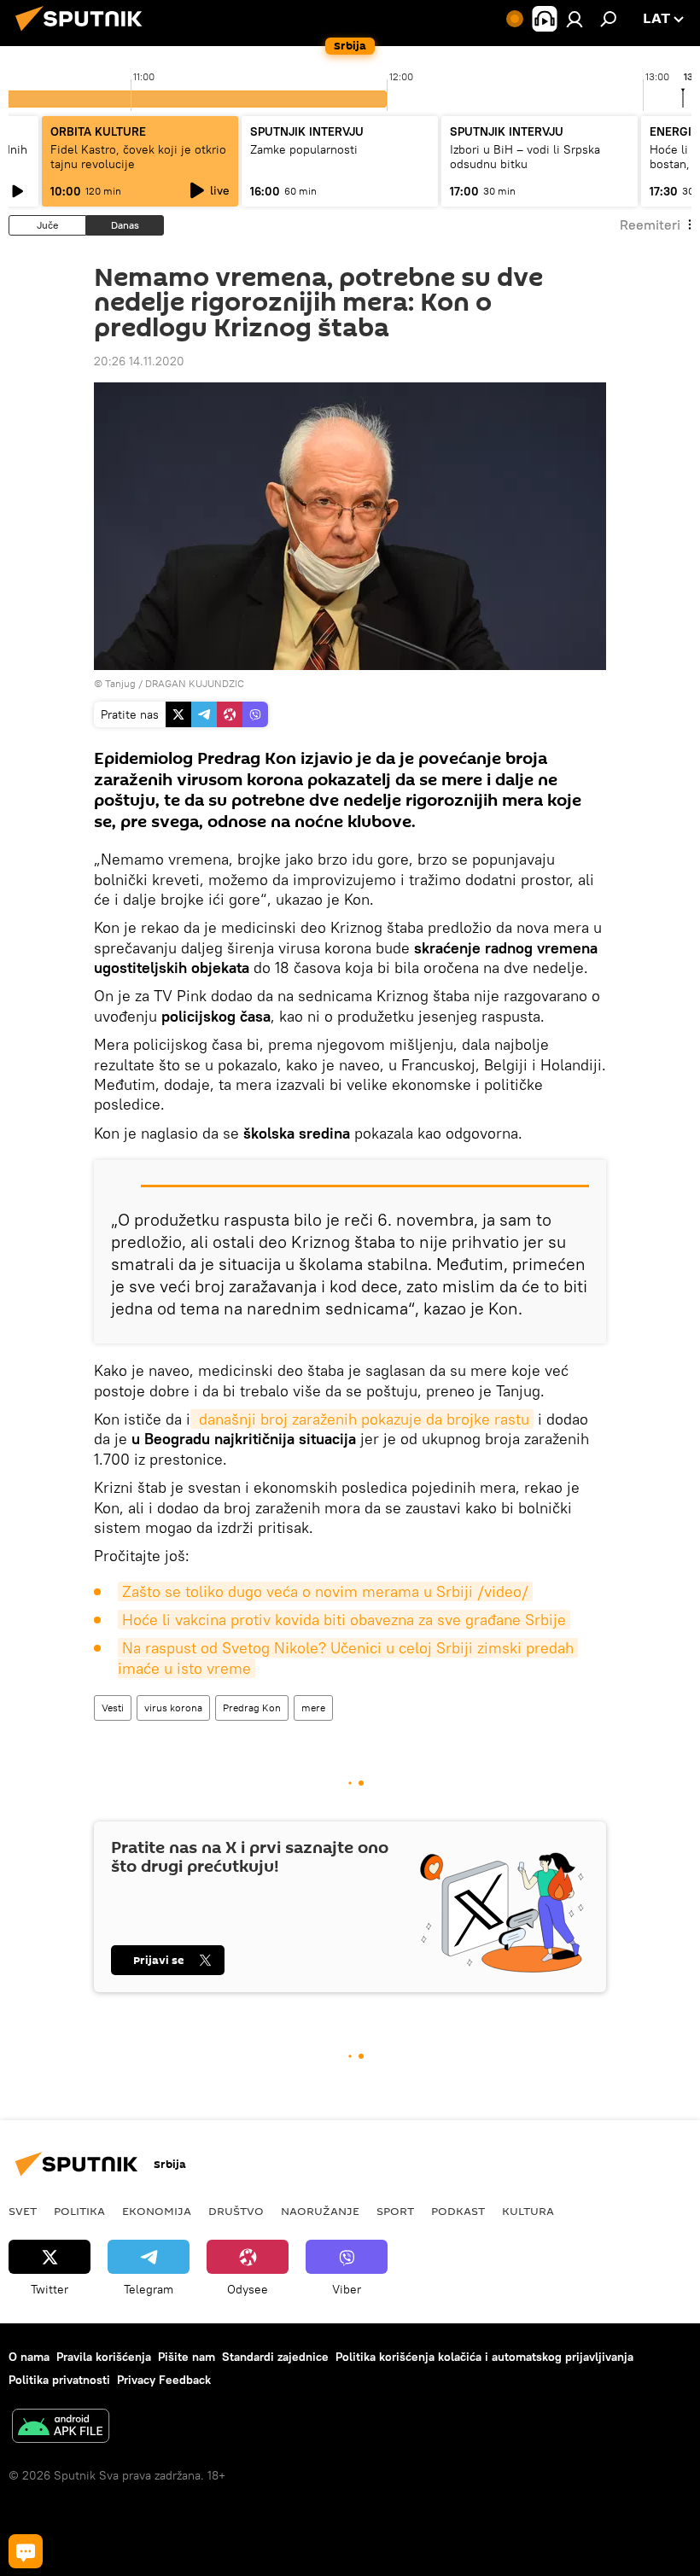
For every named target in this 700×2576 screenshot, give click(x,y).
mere (313, 1708)
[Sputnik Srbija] (84, 33)
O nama (29, 2357)
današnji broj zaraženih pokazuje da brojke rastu (362, 1419)
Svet (23, 2211)
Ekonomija (157, 2211)
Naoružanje (320, 2211)
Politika (79, 2211)
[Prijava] (575, 19)
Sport (395, 2211)
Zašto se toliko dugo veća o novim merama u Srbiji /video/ (325, 1591)
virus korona (173, 1708)
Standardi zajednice (275, 2357)
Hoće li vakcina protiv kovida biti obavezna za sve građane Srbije (344, 1620)
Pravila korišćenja (104, 2357)
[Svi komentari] (26, 2551)
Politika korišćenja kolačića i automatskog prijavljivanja (484, 2357)
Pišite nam (187, 2357)
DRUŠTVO (236, 2211)
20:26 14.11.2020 (139, 361)
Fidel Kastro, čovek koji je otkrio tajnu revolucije (138, 157)
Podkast (458, 2211)
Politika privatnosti (59, 2380)
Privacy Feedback (164, 2380)
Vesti (113, 1708)
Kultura (528, 2211)
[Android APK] (61, 2428)
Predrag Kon (252, 1708)
